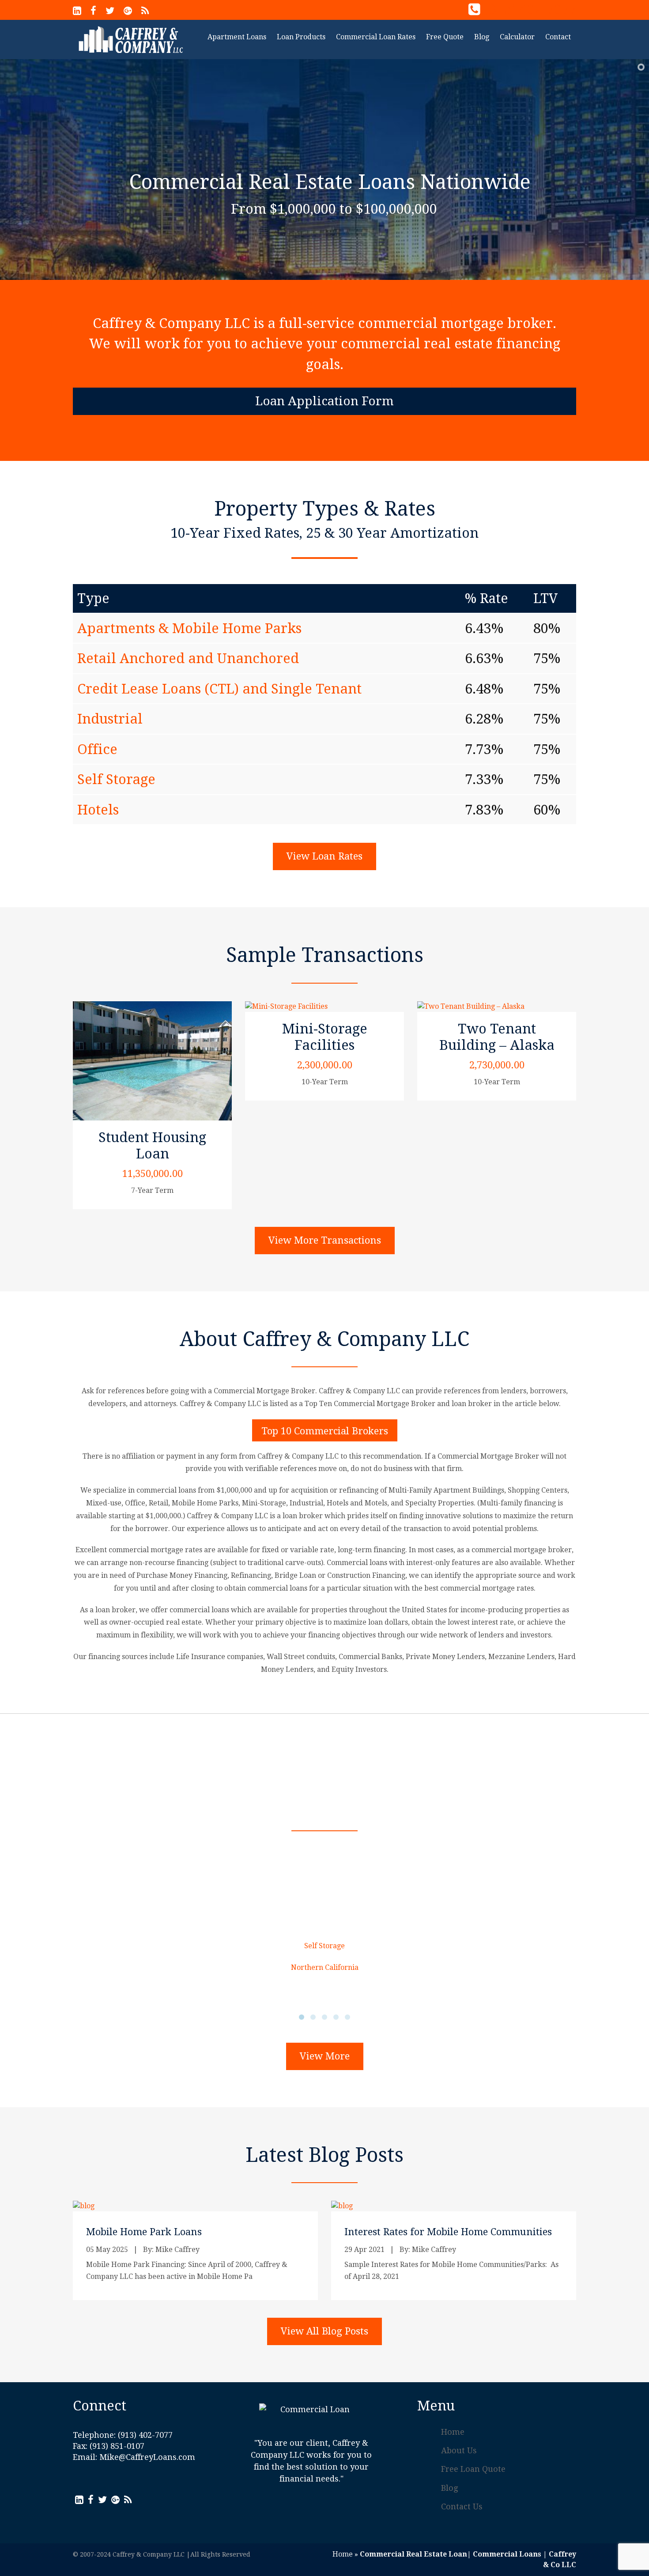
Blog (449, 2488)
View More (325, 2056)
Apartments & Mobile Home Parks (189, 628)
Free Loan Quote (473, 2469)
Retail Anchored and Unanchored (188, 658)
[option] (115, 1735)
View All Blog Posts (324, 2331)
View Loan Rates (324, 856)
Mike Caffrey (177, 2250)
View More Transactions (325, 1240)
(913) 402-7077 (530, 9)
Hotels (98, 810)
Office (97, 749)
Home (453, 2432)
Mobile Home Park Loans (144, 2232)
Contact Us (462, 2506)
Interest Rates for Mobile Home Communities (448, 2232)
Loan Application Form (324, 401)
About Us (459, 2450)
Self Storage (116, 779)
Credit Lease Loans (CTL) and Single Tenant (219, 689)
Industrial (110, 719)
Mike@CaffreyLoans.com (147, 2457)
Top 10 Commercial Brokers (325, 1431)
